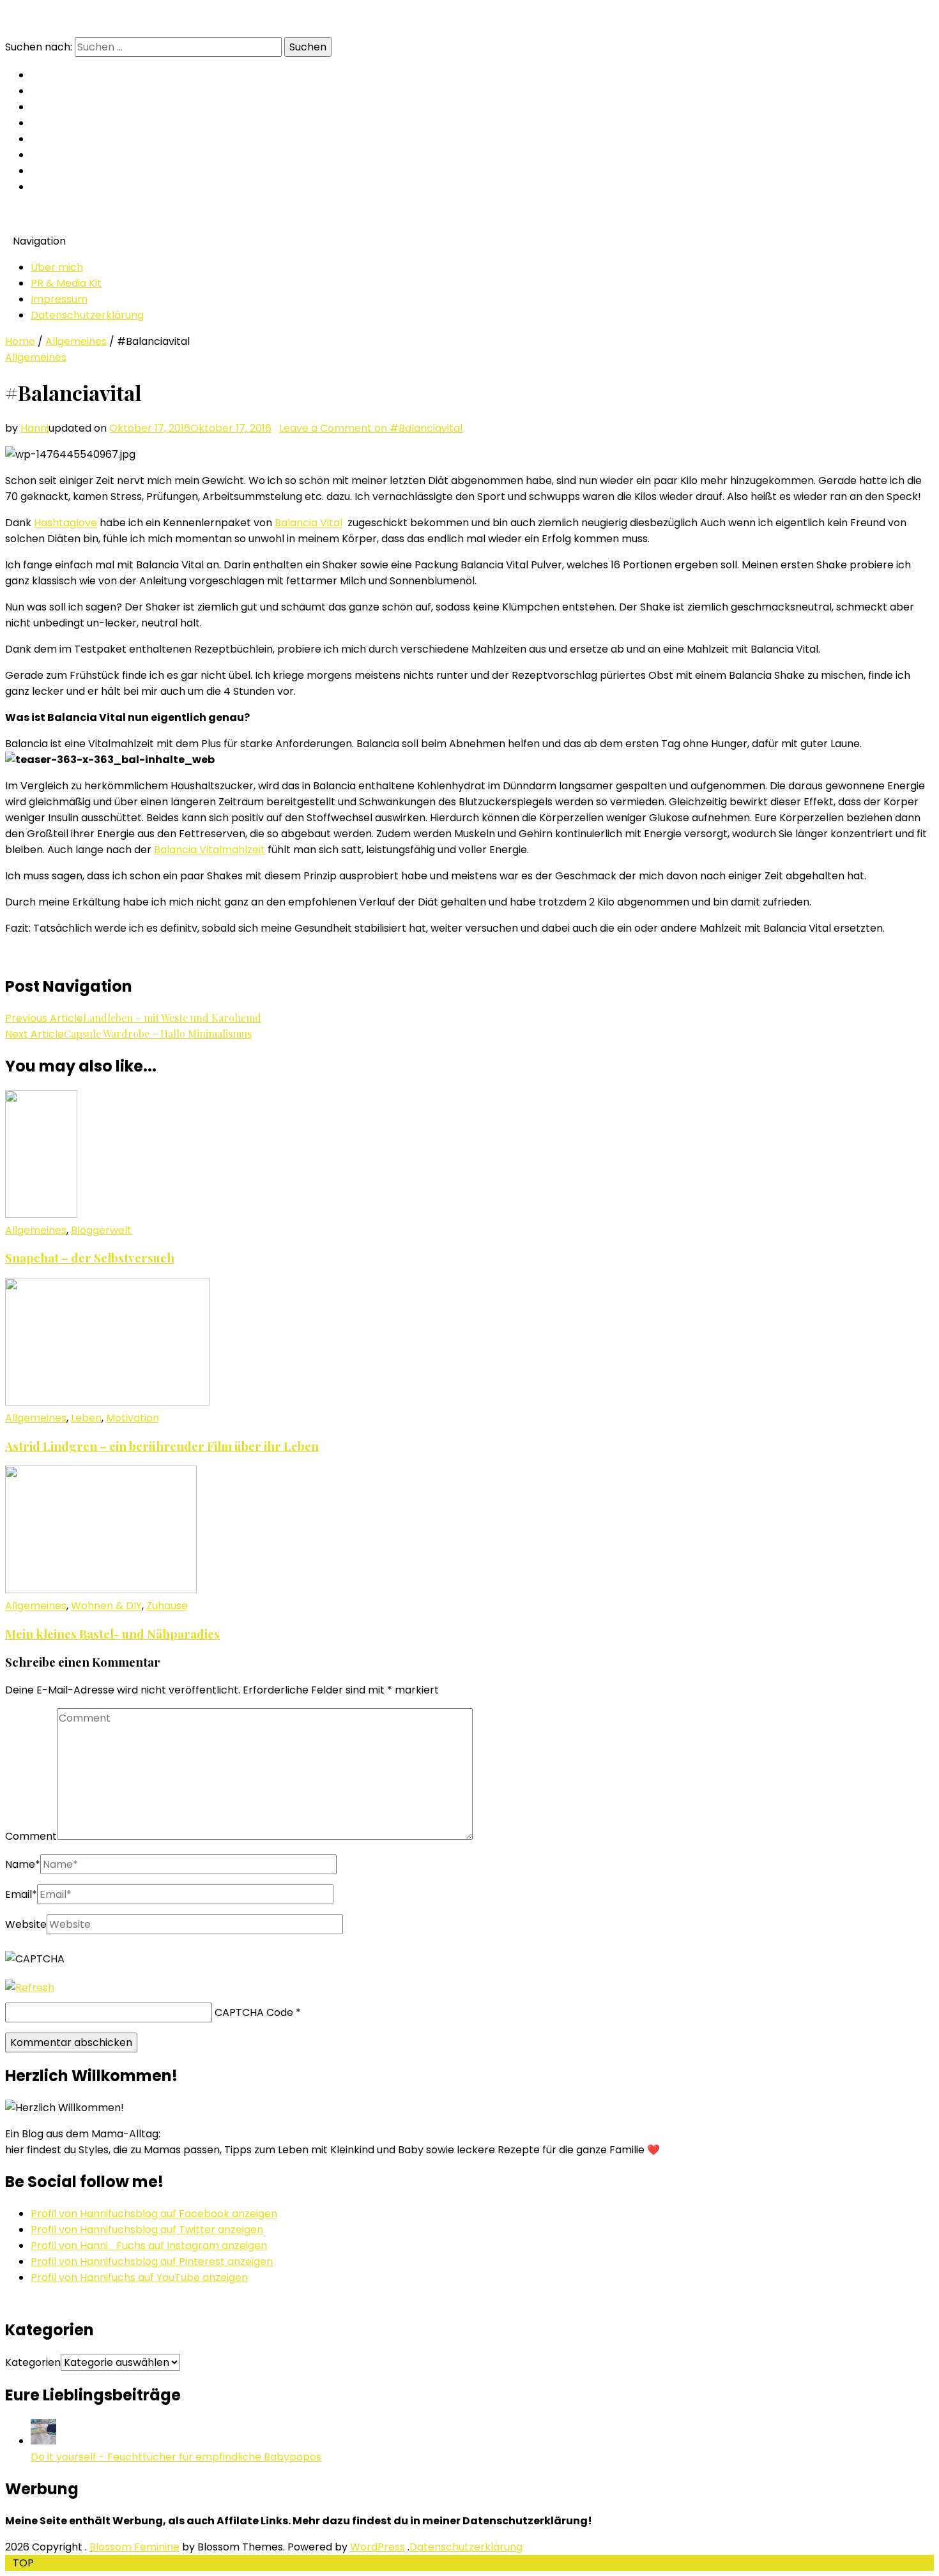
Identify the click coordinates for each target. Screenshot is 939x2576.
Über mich (57, 267)
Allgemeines (76, 341)
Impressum (59, 299)
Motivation (133, 1418)
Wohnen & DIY (106, 1606)
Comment (31, 1836)
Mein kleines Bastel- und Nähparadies (112, 1634)
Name (23, 1864)
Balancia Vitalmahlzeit (210, 850)
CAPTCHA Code (254, 2012)
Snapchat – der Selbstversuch (90, 1258)
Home (20, 341)
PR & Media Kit (66, 283)
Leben (86, 1418)
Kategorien (33, 2362)
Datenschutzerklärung (87, 315)
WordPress (378, 2547)
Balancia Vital (309, 523)
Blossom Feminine (134, 2547)
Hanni (34, 428)
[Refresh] (30, 1988)
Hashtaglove (65, 523)
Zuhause (167, 1606)
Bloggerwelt (101, 1230)
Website (26, 1924)
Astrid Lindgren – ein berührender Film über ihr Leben (162, 1446)
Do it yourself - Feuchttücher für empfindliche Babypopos (176, 2457)
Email (21, 1894)
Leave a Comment (371, 428)
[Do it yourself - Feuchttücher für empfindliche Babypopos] (43, 2441)
